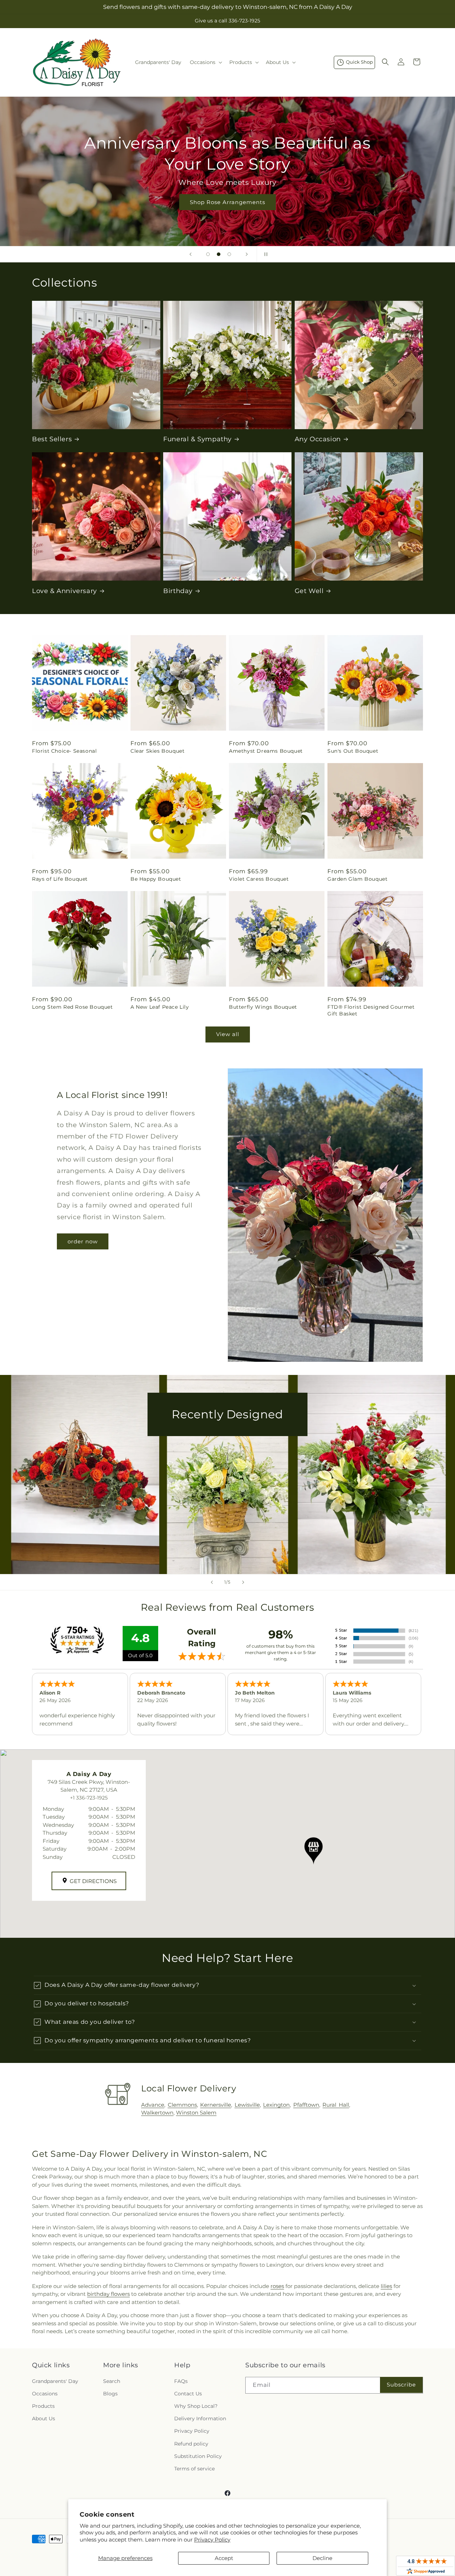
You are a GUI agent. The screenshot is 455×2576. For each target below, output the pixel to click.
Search (112, 2381)
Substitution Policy (198, 2456)
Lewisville (247, 2105)
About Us (44, 2418)
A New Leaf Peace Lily (160, 1007)
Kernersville (216, 2105)
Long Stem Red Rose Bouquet (73, 1007)
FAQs (181, 2381)
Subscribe (401, 2385)
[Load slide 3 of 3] (229, 254)
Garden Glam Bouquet (357, 879)
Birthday (178, 591)
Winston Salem (196, 2113)
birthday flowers (108, 2294)
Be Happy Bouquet (156, 879)
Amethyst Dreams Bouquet (266, 751)
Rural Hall (336, 2105)
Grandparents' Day (55, 2381)
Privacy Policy (212, 2540)
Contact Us (188, 2394)
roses (277, 2286)
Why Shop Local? (196, 2406)
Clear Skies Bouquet (157, 751)
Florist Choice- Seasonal (64, 751)
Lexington (276, 2105)
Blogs (110, 2394)
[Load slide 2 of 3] (219, 254)
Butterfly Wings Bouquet (263, 1007)
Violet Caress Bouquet (259, 879)
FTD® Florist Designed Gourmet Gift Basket (371, 1010)
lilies (386, 2286)
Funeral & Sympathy (197, 439)
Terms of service (194, 2469)
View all (228, 1034)
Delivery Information (200, 2418)
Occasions (45, 2394)
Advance (153, 2105)
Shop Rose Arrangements (227, 202)
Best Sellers (52, 439)
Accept (224, 2558)
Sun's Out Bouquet (353, 751)
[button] (205, 62)
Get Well (309, 591)
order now (83, 1241)
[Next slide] (247, 254)
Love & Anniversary (65, 591)
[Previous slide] (191, 254)
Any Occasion (318, 439)
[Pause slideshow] (264, 254)
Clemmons (182, 2105)
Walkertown (157, 2113)
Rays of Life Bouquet (60, 879)
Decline (322, 2558)
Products (43, 2406)
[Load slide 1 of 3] (208, 254)
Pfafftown (306, 2105)
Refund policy (191, 2444)
